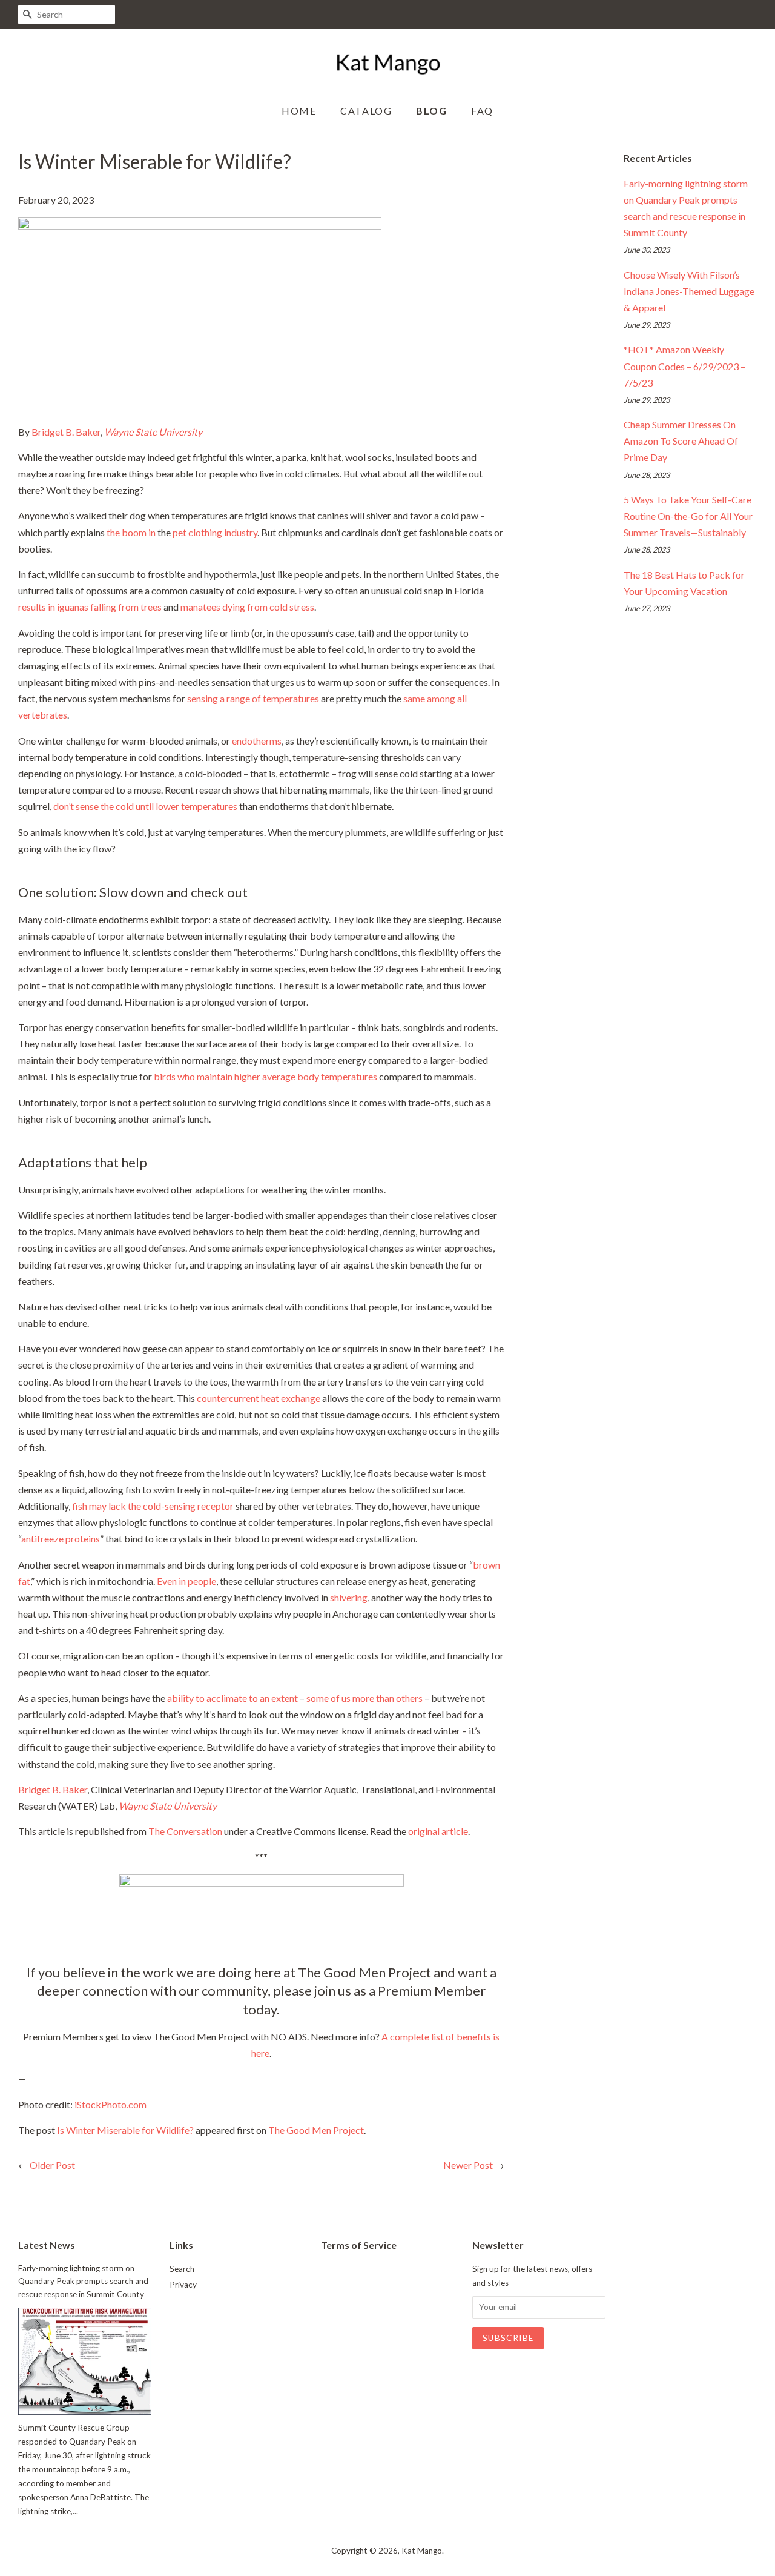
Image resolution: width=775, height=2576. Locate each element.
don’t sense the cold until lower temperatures (145, 806)
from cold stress (281, 607)
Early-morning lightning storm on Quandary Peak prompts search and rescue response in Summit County (83, 2282)
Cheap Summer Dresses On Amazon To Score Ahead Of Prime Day (681, 441)
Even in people (186, 1581)
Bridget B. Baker (66, 432)
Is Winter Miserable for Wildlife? (125, 2130)
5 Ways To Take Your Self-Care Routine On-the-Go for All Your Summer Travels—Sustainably (688, 516)
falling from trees (126, 607)
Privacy (183, 2285)
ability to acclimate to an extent (232, 1698)
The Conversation (185, 1831)
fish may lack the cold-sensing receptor (153, 1506)
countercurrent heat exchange (259, 1398)
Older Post (52, 2165)
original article (438, 1831)
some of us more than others (364, 1698)
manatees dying (213, 607)
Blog (431, 111)
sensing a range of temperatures (253, 698)
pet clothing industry (215, 532)
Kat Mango (422, 2551)
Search (182, 2269)
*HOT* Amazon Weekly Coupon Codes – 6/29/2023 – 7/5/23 (684, 366)
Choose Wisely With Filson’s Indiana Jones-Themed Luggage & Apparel (689, 291)
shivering (349, 1597)
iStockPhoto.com (110, 2104)
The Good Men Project (316, 2130)
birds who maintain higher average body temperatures (265, 1076)
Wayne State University (153, 432)
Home (299, 111)
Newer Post (468, 2165)
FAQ (482, 111)
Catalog (366, 111)
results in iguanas (53, 607)
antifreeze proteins (61, 1539)
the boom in (131, 532)
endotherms (257, 741)
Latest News (47, 2245)
